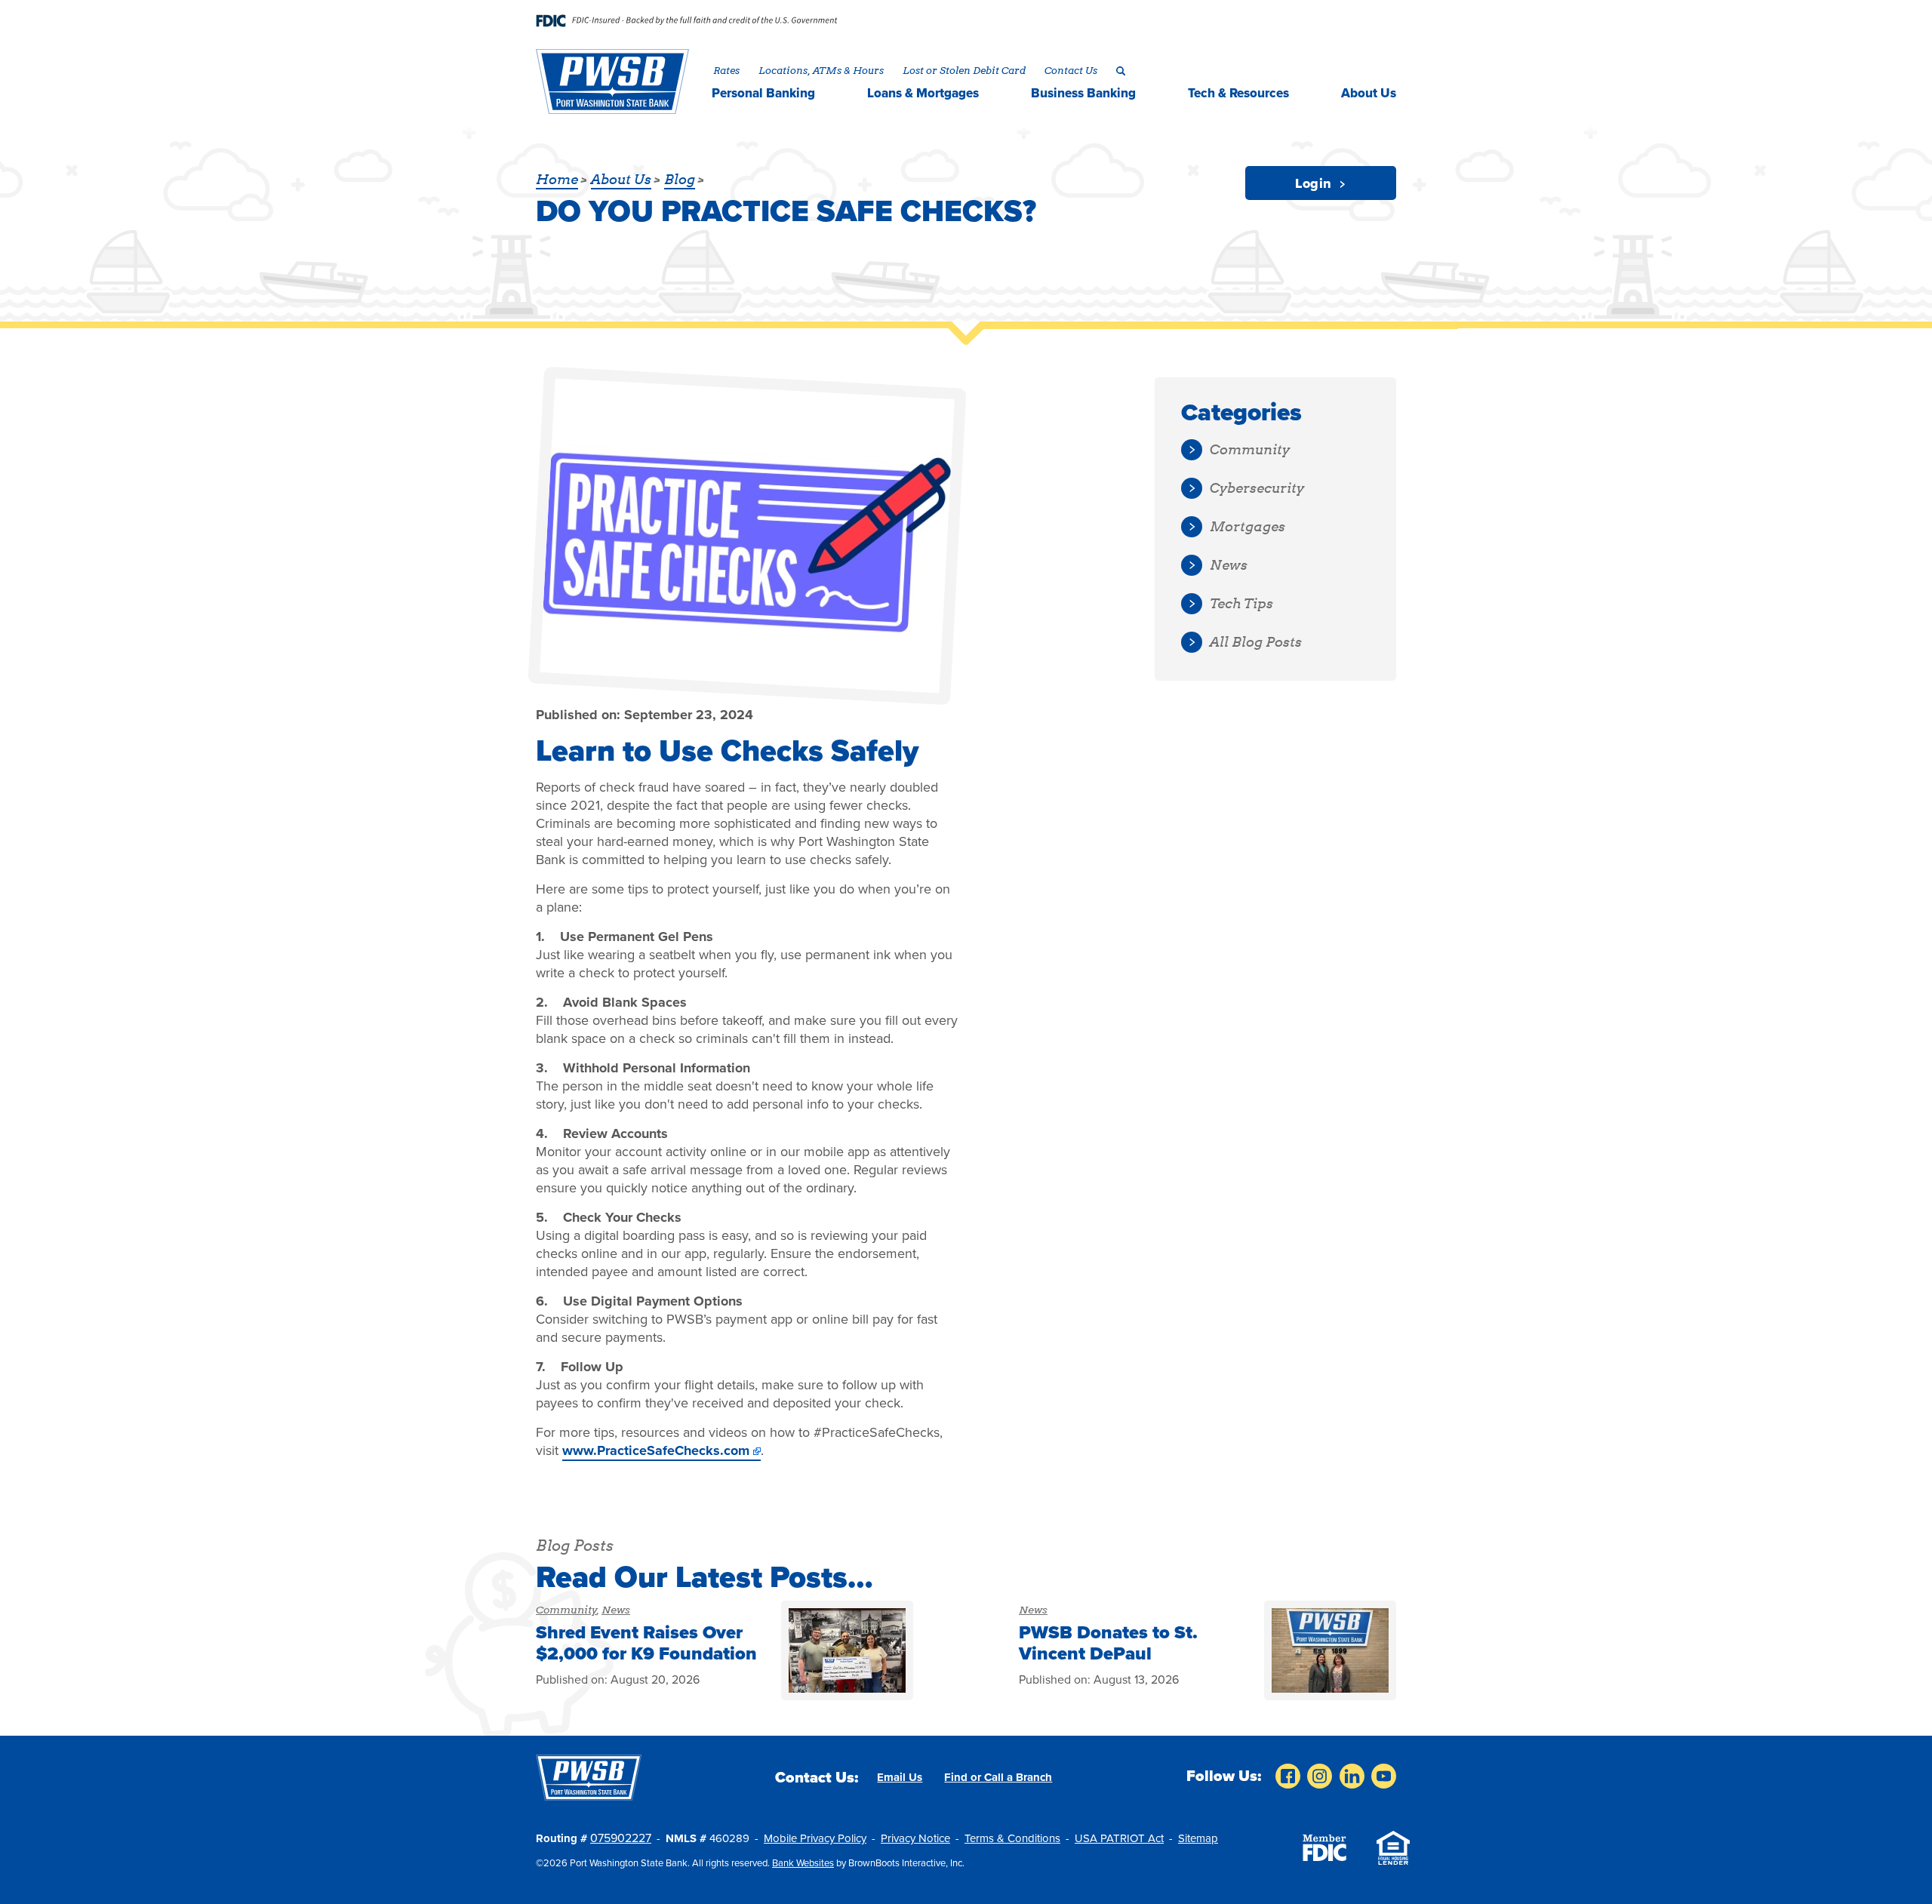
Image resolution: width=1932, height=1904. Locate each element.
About (1369, 93)
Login (1315, 183)
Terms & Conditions (1012, 1838)
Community (566, 1610)
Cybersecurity (1257, 488)
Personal (763, 93)
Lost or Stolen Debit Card (964, 70)
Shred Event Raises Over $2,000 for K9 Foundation (646, 1643)
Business (1083, 93)
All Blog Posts (1256, 642)
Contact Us (1071, 70)
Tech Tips (1241, 603)
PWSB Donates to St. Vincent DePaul (1108, 1643)
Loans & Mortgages (923, 93)
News (616, 1610)
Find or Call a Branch (998, 1777)
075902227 (621, 1838)
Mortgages (1247, 526)
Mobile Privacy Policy (815, 1838)
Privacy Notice (915, 1838)
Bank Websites (803, 1863)
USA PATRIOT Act (1119, 1838)
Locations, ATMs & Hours (821, 70)
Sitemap (1198, 1838)
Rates (726, 70)
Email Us (900, 1777)
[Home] (613, 82)
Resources (1238, 93)
